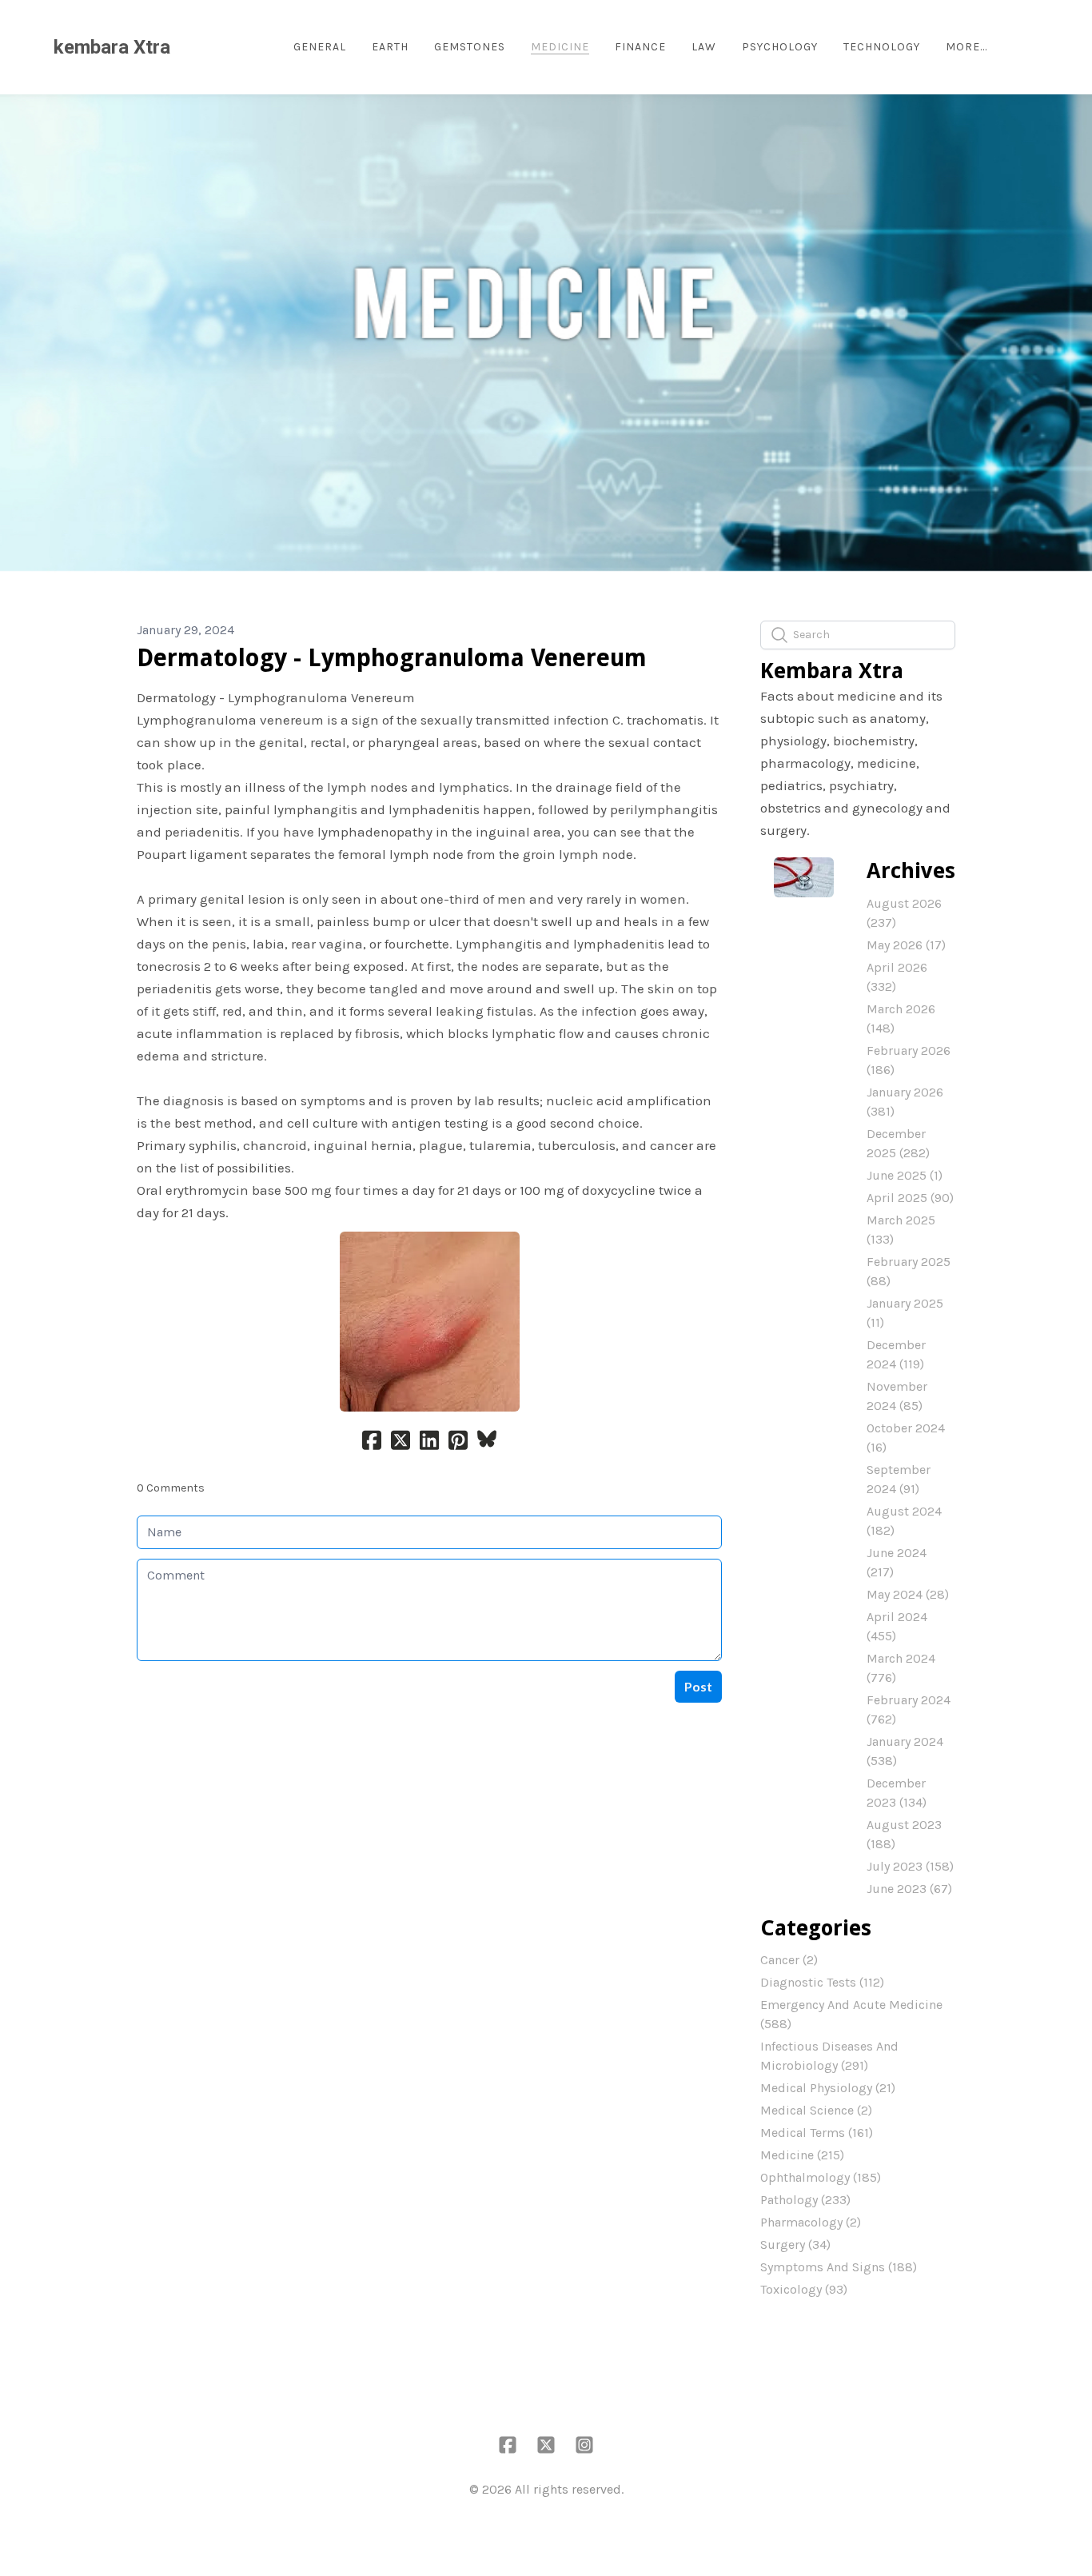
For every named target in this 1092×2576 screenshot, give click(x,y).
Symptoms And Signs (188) (839, 2267)
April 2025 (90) (910, 1198)
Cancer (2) (789, 1960)
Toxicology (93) (804, 2289)
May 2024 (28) (908, 1594)
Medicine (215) (802, 2155)
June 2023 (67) (909, 1889)
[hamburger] (189, 47)
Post (698, 1686)
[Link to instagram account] (584, 2445)
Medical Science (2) (816, 2110)
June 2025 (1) (905, 1175)
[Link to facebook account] (508, 2445)
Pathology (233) (805, 2200)
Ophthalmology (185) (821, 2177)
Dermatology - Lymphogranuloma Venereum (392, 658)
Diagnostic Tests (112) (822, 1982)
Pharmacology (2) (811, 2222)
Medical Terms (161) (817, 2133)
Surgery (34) (795, 2245)
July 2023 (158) (910, 1866)
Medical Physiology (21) (828, 2088)
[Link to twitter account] (546, 2445)
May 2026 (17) (906, 945)
